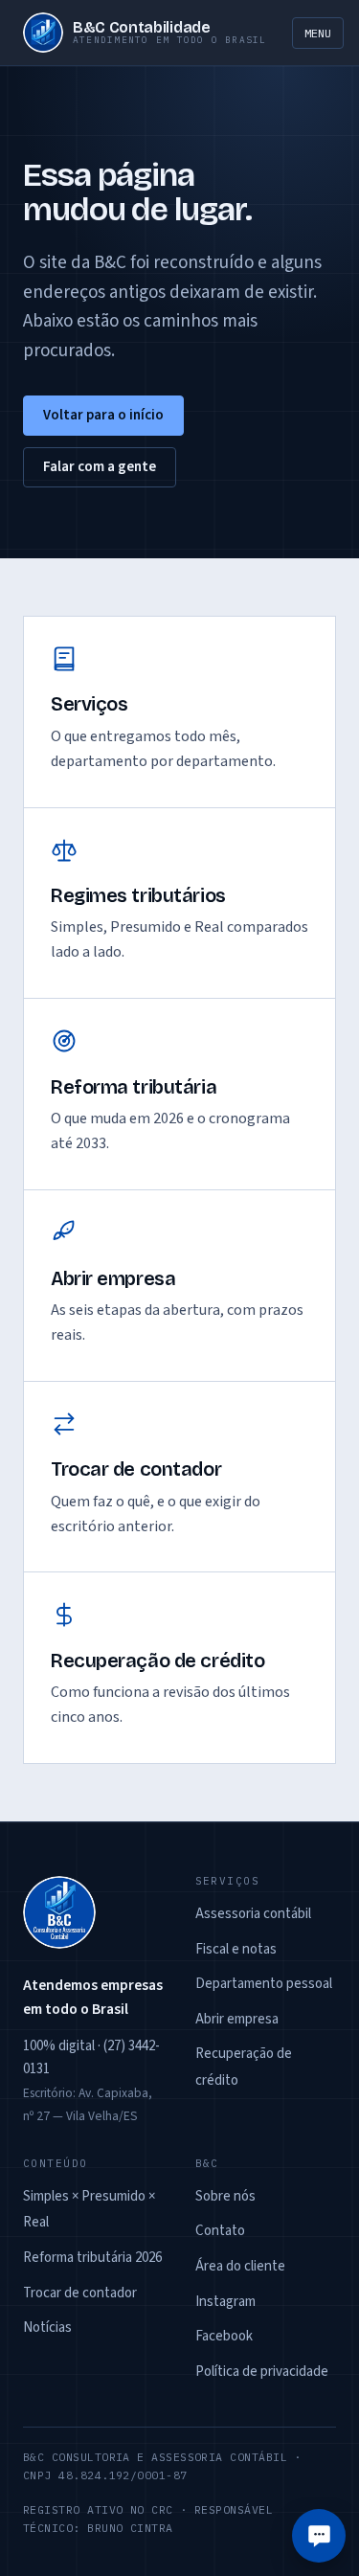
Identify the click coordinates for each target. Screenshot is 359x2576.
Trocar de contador (80, 2293)
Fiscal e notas (236, 1949)
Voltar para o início (103, 415)
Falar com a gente (100, 467)
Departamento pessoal (264, 1984)
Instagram (225, 2302)
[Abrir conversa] (319, 2536)
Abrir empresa (237, 2019)
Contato (220, 2231)
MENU (318, 33)
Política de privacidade (262, 2372)
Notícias (47, 2327)
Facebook (224, 2336)
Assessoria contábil (253, 1914)
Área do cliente (240, 2266)
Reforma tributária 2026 (92, 2258)
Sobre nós (225, 2196)
